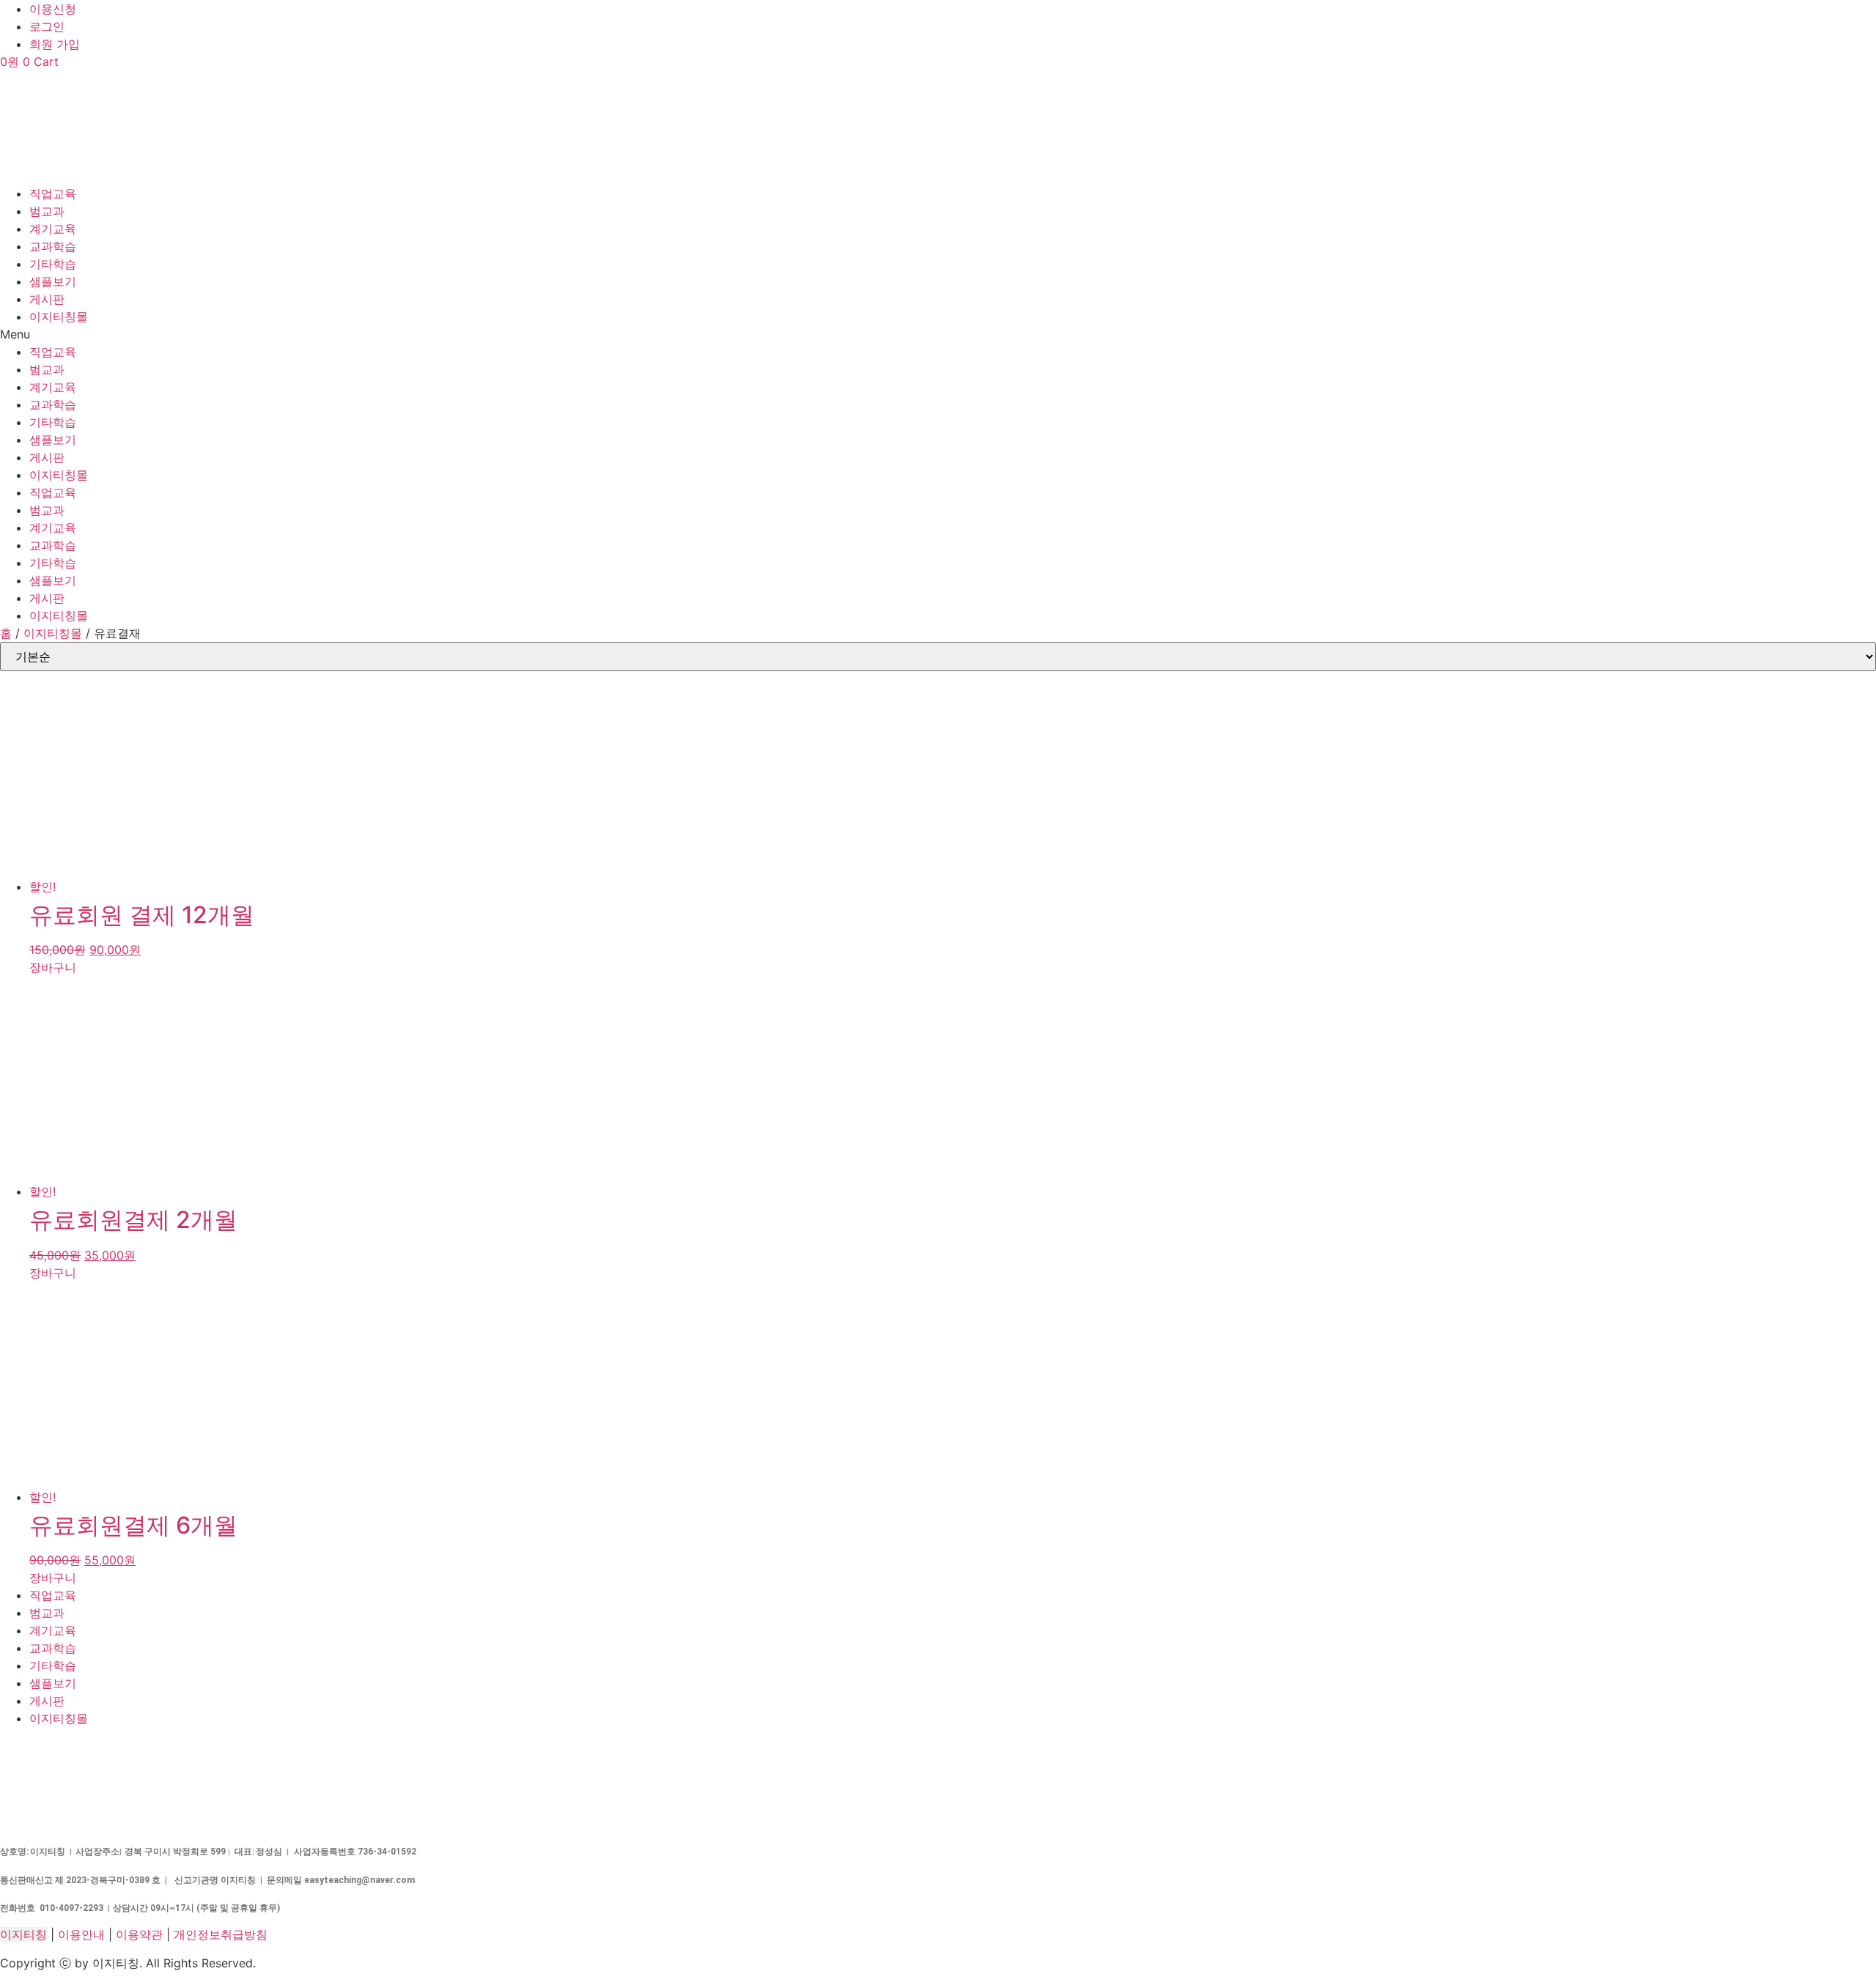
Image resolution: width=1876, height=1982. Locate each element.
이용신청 (53, 9)
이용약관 (139, 1934)
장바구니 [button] (53, 967)
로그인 (47, 26)
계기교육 (53, 229)
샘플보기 (53, 281)
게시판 (47, 299)
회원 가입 (55, 44)
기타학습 (53, 264)
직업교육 (53, 193)
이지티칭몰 (59, 317)
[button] (938, 334)
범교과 (47, 211)
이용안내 (81, 1934)
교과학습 (53, 246)
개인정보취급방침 (221, 1934)
